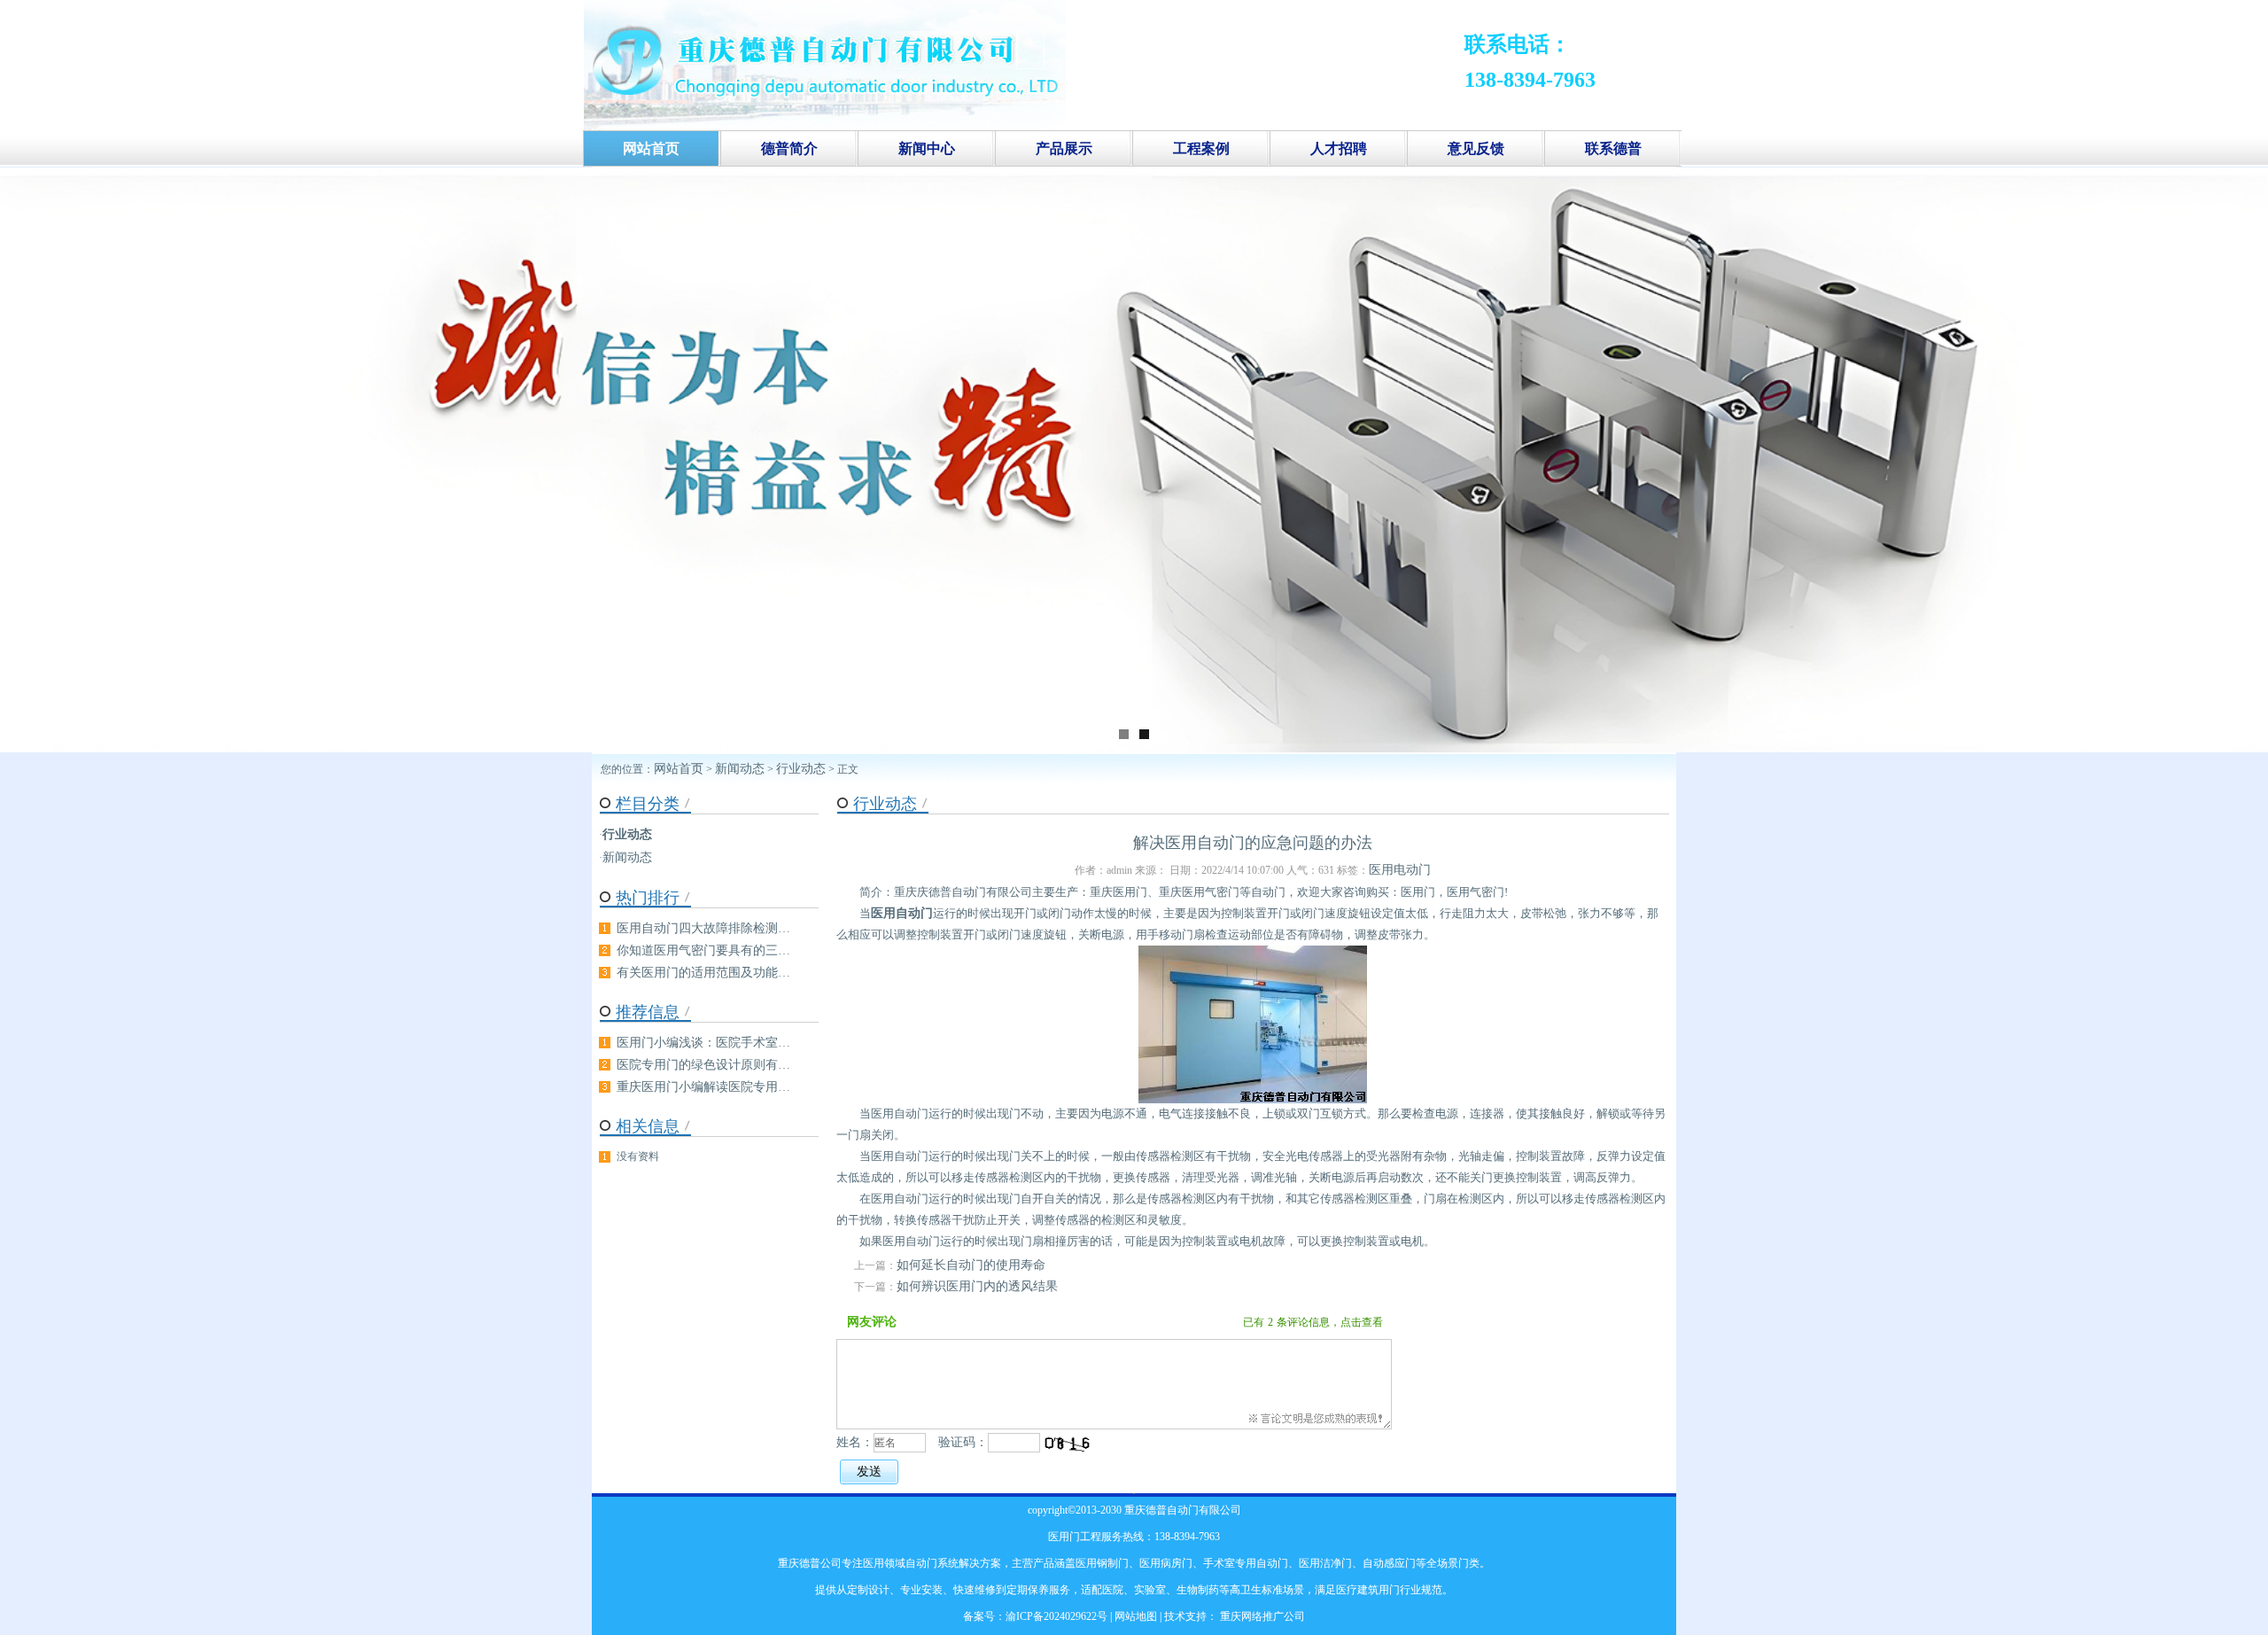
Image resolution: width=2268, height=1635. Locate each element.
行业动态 (801, 769)
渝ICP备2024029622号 (1056, 1616)
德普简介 (789, 148)
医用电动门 (1400, 870)
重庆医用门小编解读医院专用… (703, 1087)
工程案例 (1201, 148)
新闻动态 (740, 769)
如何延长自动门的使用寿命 (971, 1265)
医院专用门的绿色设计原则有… (703, 1065)
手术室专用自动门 (1246, 1563)
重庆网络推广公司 (1261, 1616)
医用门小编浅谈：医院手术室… (703, 1043)
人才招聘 (1339, 148)
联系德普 (1613, 148)
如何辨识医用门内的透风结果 (977, 1286)
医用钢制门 (1102, 1563)
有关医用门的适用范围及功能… (703, 973)
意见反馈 (1476, 148)
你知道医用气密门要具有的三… (703, 950)
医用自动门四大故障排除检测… (703, 928)
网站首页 (679, 769)
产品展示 (1064, 148)
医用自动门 (902, 913)
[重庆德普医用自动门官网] (825, 126)
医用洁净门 (1325, 1563)
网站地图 (1136, 1616)
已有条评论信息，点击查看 (1313, 1322)
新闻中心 (927, 148)
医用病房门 (1166, 1563)
